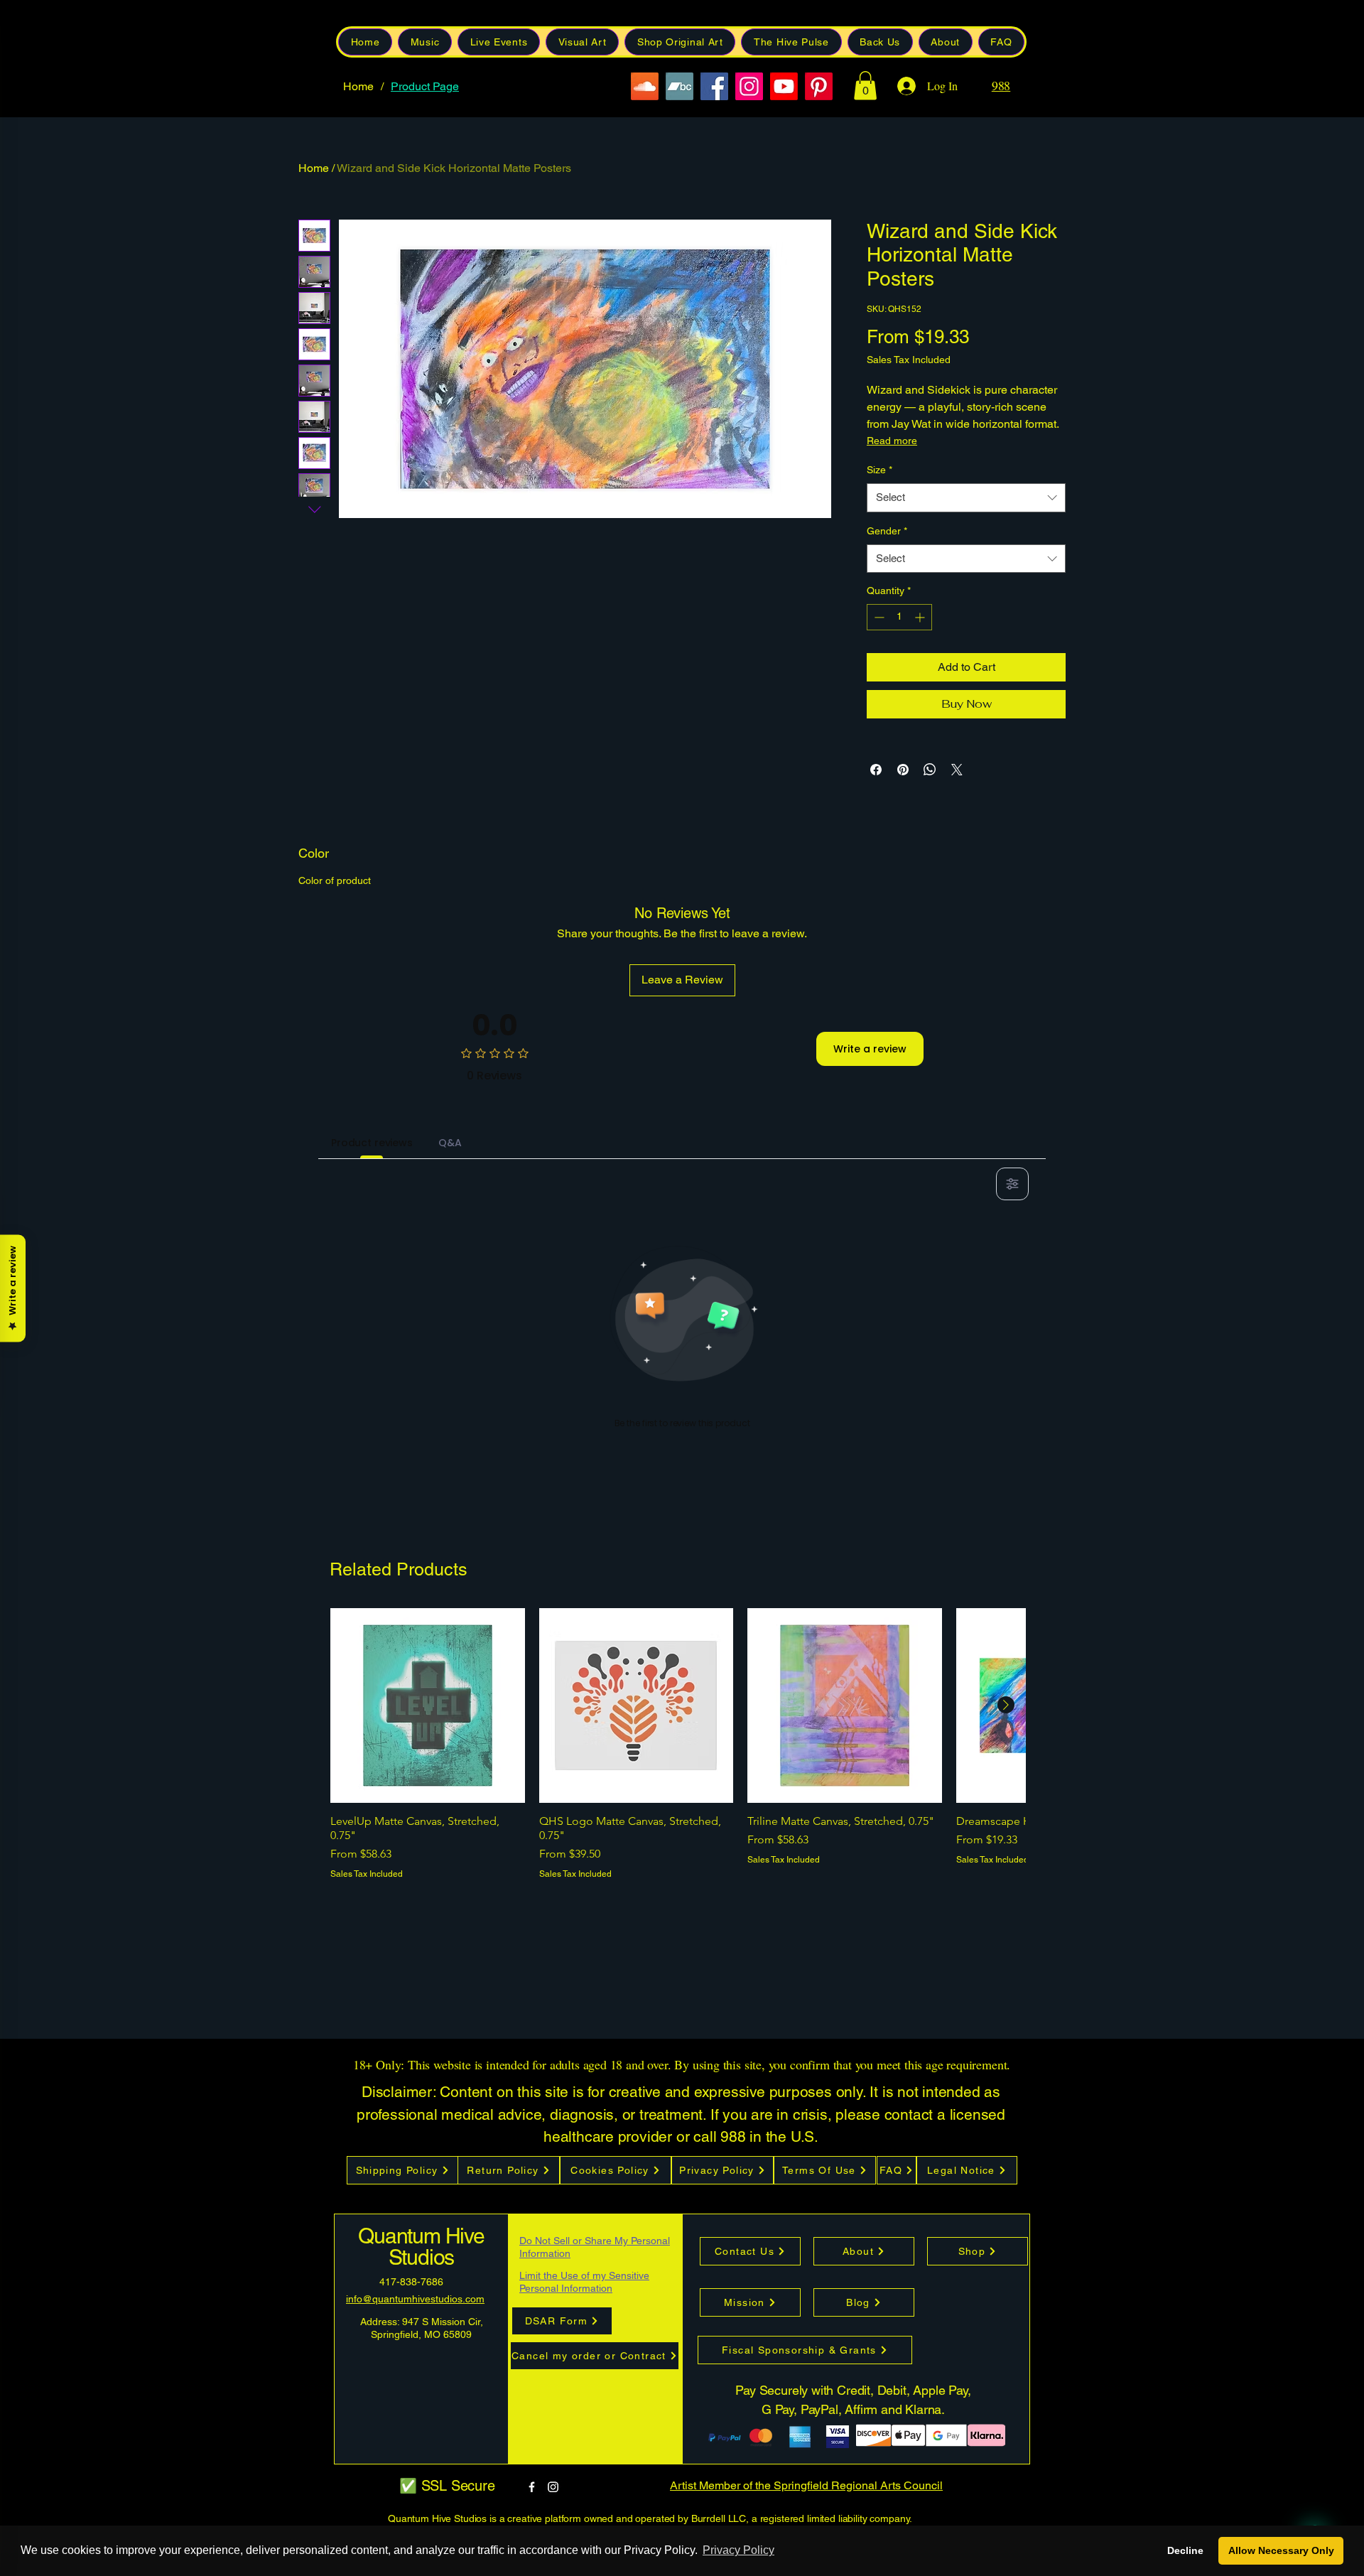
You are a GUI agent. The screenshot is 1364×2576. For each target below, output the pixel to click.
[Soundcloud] (645, 86)
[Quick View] (428, 1705)
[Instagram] (749, 86)
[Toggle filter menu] (1012, 1184)
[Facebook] (714, 86)
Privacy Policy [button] (738, 2550)
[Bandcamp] (680, 86)
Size (879, 470)
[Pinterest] (819, 86)
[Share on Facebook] (876, 770)
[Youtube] (784, 86)
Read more (892, 441)
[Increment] (921, 617)
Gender (887, 531)
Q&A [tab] (450, 1143)
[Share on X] (957, 770)
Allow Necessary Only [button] (1281, 2550)
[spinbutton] (899, 617)
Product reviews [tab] (372, 1143)
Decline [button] (1185, 2550)
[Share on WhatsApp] (930, 770)
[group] (678, 1744)
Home (314, 168)
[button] (880, 42)
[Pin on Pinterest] (903, 770)
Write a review (870, 1049)
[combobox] (966, 498)
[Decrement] (878, 617)
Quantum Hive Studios (421, 2247)
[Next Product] (1006, 1705)
